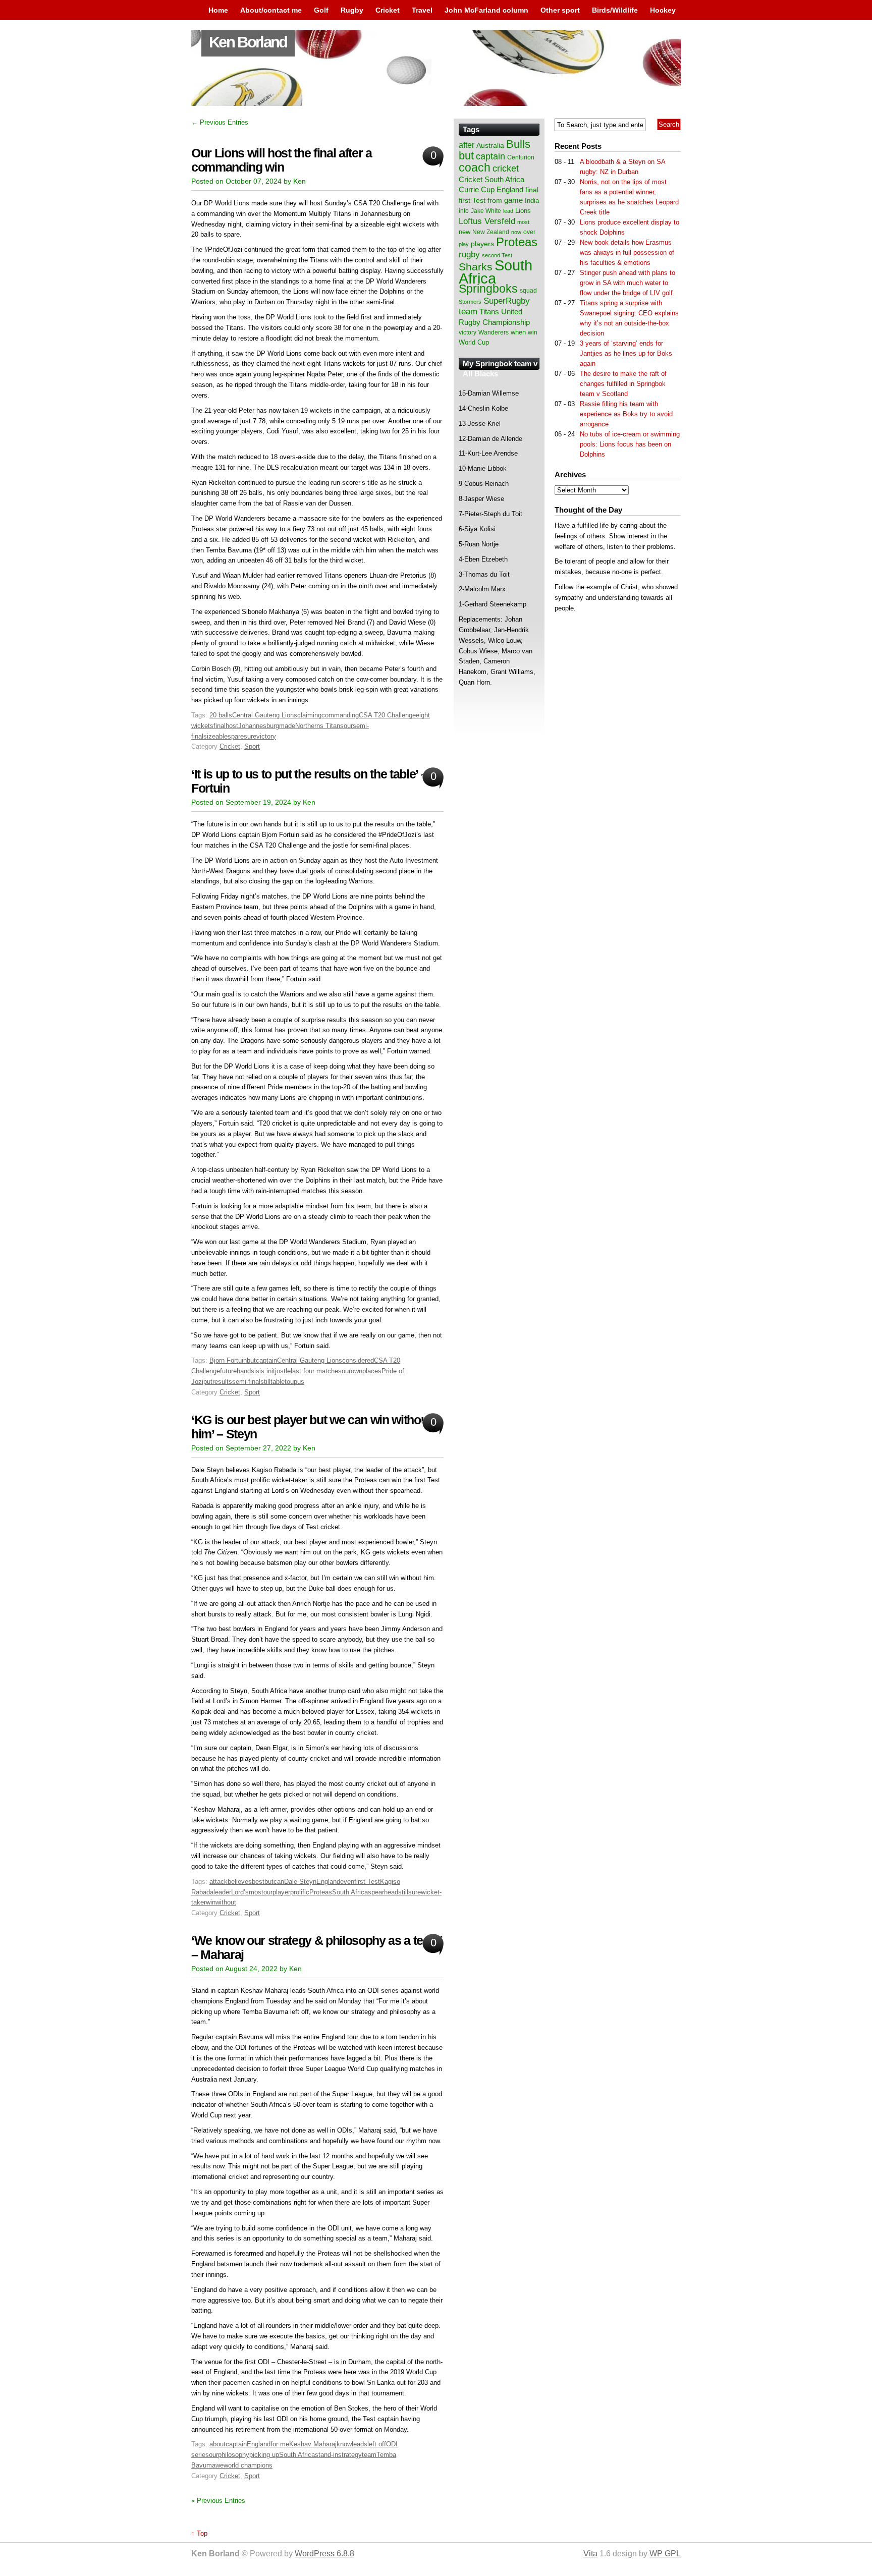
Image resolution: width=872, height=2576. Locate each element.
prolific (300, 1892)
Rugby (352, 10)
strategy (350, 2455)
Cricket (388, 10)
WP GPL (665, 2554)
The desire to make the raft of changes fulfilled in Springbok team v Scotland (623, 384)
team (369, 2455)
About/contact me (271, 10)
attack (219, 1882)
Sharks (476, 267)
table (278, 1382)
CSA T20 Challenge (387, 715)
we (220, 2465)
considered (358, 1360)
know (344, 2444)
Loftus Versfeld (487, 221)
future (228, 1371)
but (251, 1360)
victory (266, 736)
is (257, 1371)
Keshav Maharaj (313, 2444)
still (265, 1382)
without (226, 1902)
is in (265, 1371)
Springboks (488, 289)
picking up (264, 2455)
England (328, 1882)
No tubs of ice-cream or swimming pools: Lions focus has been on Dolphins (630, 444)
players (482, 244)
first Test (367, 1882)
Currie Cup (477, 190)
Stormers (470, 302)
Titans (489, 312)
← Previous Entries (220, 122)
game (513, 200)
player (281, 1892)
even (347, 1882)
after (467, 145)
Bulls (518, 144)
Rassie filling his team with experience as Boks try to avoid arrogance (626, 414)
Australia (490, 145)
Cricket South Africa (492, 179)
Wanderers (494, 332)
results (222, 1382)
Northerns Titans (319, 726)
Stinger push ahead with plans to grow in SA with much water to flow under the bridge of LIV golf (628, 283)
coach (475, 167)
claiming (309, 715)
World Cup (474, 342)
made (287, 726)
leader (222, 1892)
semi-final (246, 1382)
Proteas (321, 1892)
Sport (252, 746)
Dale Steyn (300, 1882)
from (495, 200)
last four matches (316, 1371)
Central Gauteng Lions (265, 715)
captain (266, 1360)
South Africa (350, 1892)
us (301, 1382)
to (287, 1382)
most (256, 1892)
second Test (497, 255)
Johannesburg (259, 726)
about (217, 2444)
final (220, 726)
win (211, 1902)
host (232, 726)
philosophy (234, 2455)
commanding (340, 715)
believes (240, 1882)
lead (508, 211)
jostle (283, 1371)
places (372, 1371)
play (464, 244)
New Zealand (491, 232)
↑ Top (199, 2533)
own (357, 1371)
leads (360, 2444)
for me (280, 2444)
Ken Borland (248, 42)
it (273, 1371)
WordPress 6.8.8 (324, 2554)
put (208, 1382)
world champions (248, 2465)
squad (528, 291)
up (294, 1382)
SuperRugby (507, 301)
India (532, 201)
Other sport (560, 10)
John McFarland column (486, 10)
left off (377, 2444)
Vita (590, 2554)
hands (246, 1371)
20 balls (221, 715)
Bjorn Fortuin (228, 1360)
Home (218, 10)
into (464, 211)
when (518, 332)
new (465, 232)
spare (236, 736)
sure (250, 736)
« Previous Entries (218, 2501)
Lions (523, 211)
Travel (422, 10)
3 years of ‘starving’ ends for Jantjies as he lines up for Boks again (626, 353)
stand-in (326, 2455)
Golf (321, 10)
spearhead (383, 1892)
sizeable (215, 736)
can (279, 1882)
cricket (506, 169)
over (529, 232)
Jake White (486, 211)
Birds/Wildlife (615, 10)
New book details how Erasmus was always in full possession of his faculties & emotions (627, 253)
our (348, 726)
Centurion (521, 157)
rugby (469, 254)
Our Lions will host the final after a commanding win (282, 160)
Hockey (663, 10)
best (258, 1882)
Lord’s (240, 1892)
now (516, 232)
